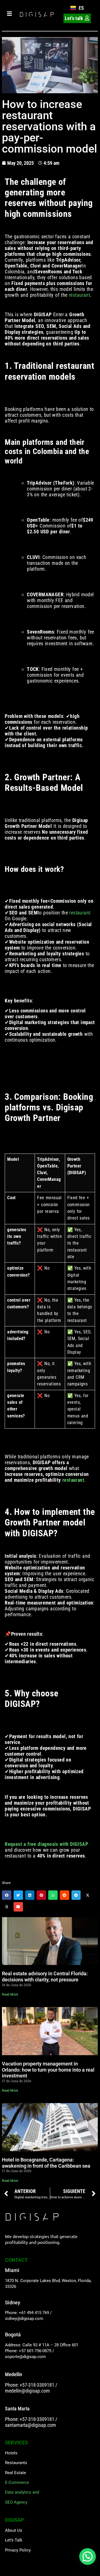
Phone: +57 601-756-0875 (28, 2351)
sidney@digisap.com (24, 2319)
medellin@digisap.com (27, 2391)
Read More (10, 1994)
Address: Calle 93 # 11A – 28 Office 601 (42, 2345)
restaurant (80, 295)
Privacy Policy (18, 2550)
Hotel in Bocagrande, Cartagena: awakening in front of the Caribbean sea (46, 2163)
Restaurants (16, 2463)
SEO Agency (16, 2502)
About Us (14, 2530)
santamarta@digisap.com (30, 2425)
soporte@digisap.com (25, 2357)
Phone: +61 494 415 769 (27, 2313)
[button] (7, 1895)
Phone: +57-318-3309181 (30, 2385)
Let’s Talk (14, 2540)
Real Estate (16, 2473)
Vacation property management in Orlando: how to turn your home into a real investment (48, 2070)
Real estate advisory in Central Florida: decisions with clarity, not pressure (45, 1977)
